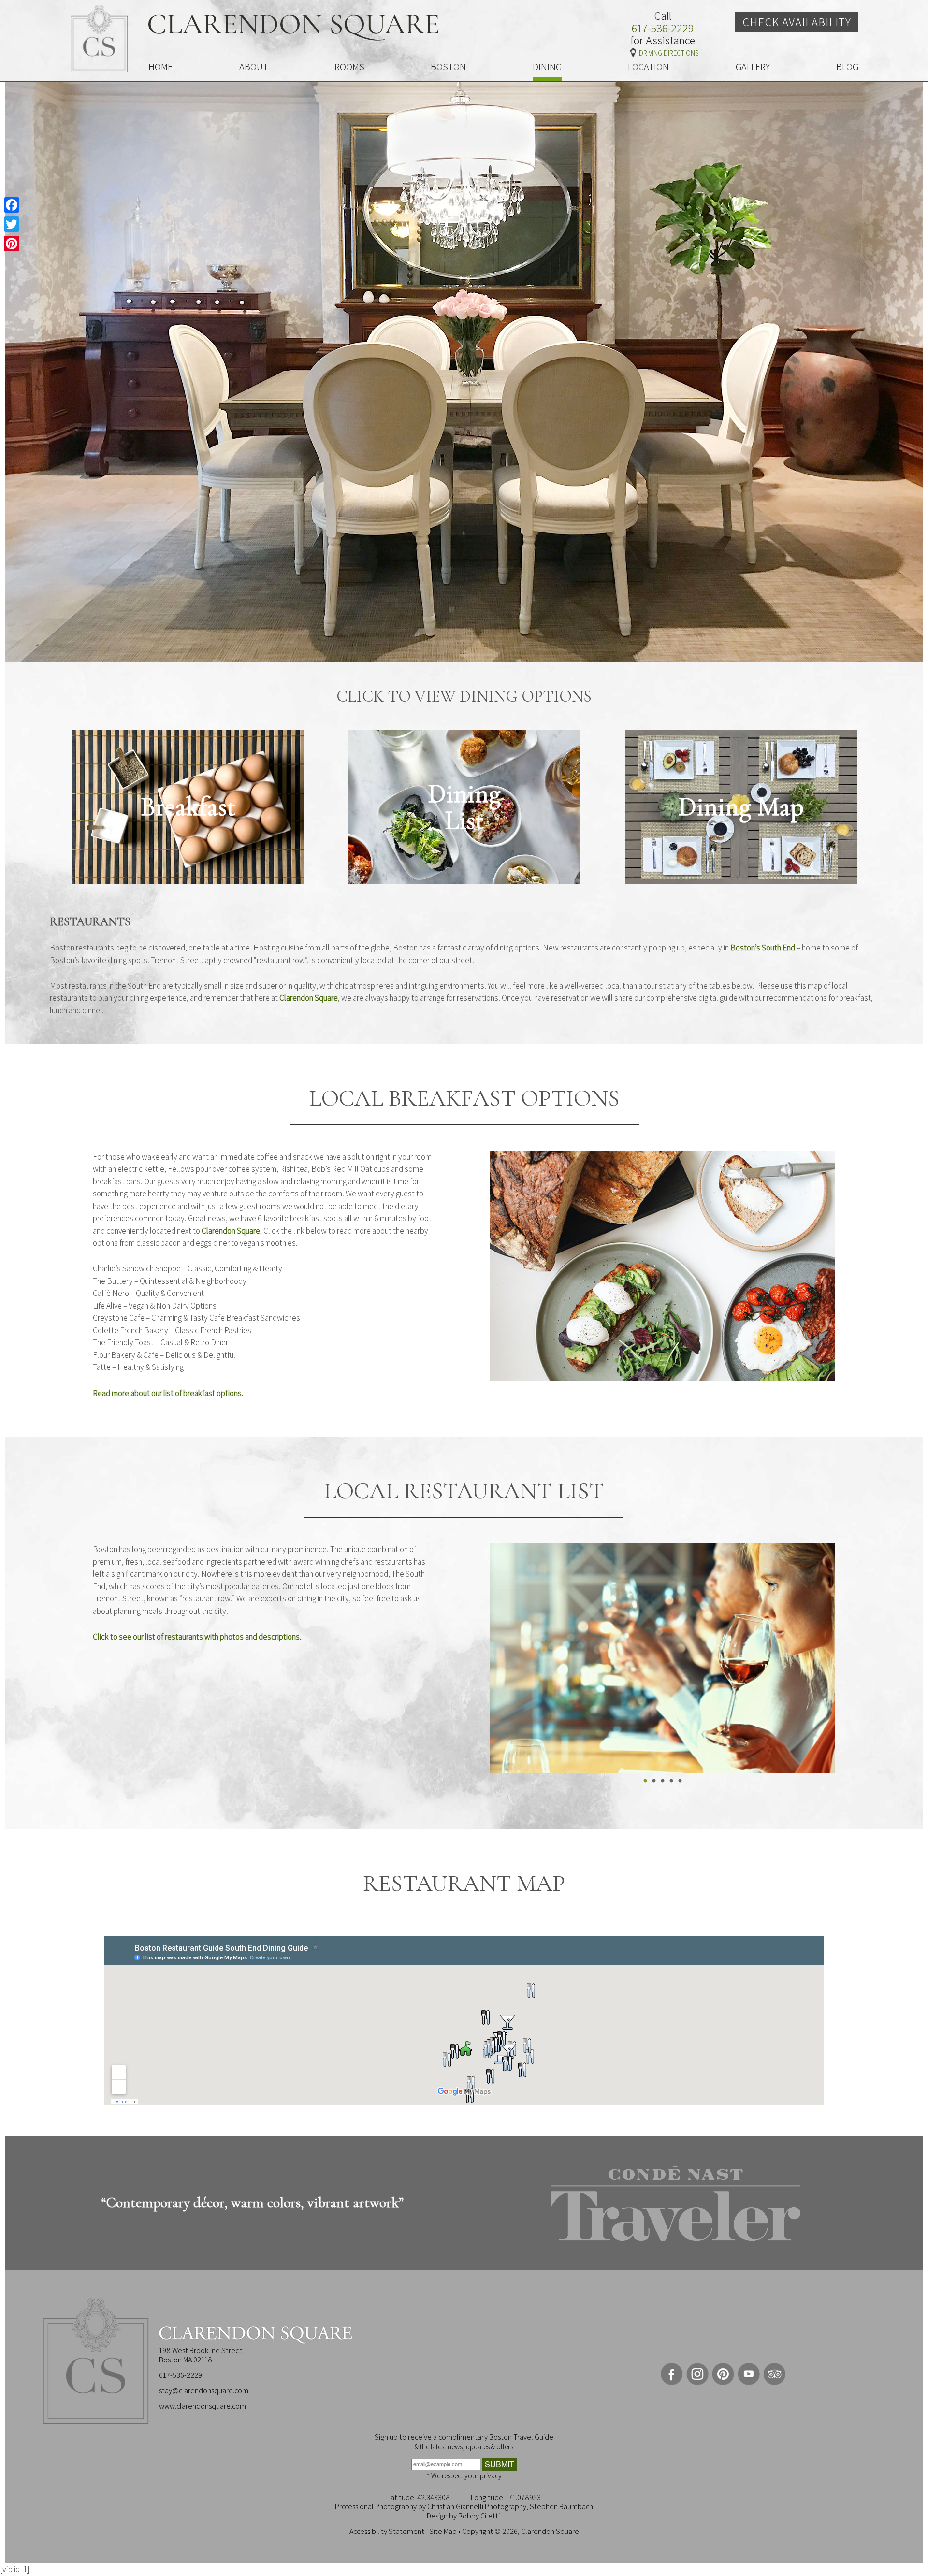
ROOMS (349, 67)
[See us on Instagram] (697, 2374)
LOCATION (648, 67)
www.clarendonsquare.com (203, 2406)
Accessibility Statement (387, 2531)
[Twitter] (12, 224)
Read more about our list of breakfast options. (168, 1393)
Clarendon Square (309, 998)
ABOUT (254, 67)
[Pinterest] (12, 244)
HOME (160, 67)
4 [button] (672, 1782)
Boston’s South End (763, 948)
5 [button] (681, 1782)
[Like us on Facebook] (672, 2374)
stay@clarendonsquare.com (204, 2391)
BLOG (847, 67)
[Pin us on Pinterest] (723, 2374)
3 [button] (663, 1782)
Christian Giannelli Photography (477, 2507)
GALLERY (753, 67)
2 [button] (654, 1782)
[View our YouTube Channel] (749, 2374)
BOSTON (448, 67)
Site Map (443, 2531)
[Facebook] (12, 205)
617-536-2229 (663, 29)
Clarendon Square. (232, 1231)
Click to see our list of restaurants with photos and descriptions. (197, 1637)
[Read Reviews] (774, 2374)
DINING (547, 67)
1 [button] (646, 1782)
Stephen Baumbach (561, 2507)
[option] (188, 807)
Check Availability (797, 22)
